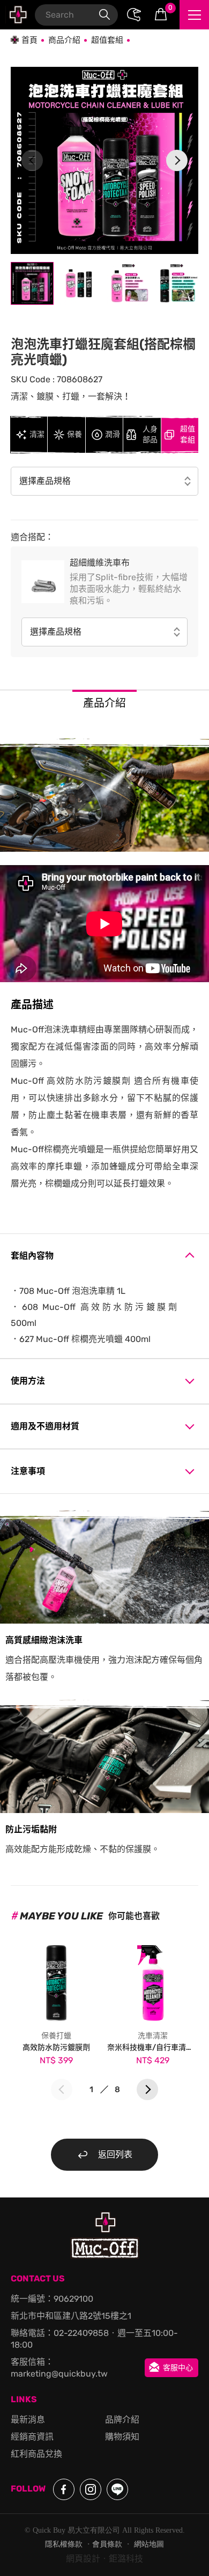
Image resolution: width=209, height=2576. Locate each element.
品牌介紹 (122, 2420)
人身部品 (150, 434)
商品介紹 (64, 40)
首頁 (29, 40)
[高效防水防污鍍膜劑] (56, 1980)
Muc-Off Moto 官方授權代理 (17, 15)
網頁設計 (83, 2559)
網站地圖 (149, 2544)
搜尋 (104, 15)
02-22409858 (81, 2333)
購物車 (170, 8)
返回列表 (115, 2154)
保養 (74, 434)
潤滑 (113, 434)
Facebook (64, 2489)
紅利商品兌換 (36, 2454)
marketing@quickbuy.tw (59, 2374)
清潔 (37, 434)
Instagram (91, 2489)
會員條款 (107, 2544)
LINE (117, 2489)
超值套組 (107, 40)
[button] (177, 160)
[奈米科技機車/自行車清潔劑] (153, 1980)
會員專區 (134, 15)
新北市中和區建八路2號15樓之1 (71, 2316)
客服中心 (178, 2368)
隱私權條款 (64, 2544)
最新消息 (28, 2420)
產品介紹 (104, 703)
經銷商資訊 (32, 2437)
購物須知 (122, 2437)
